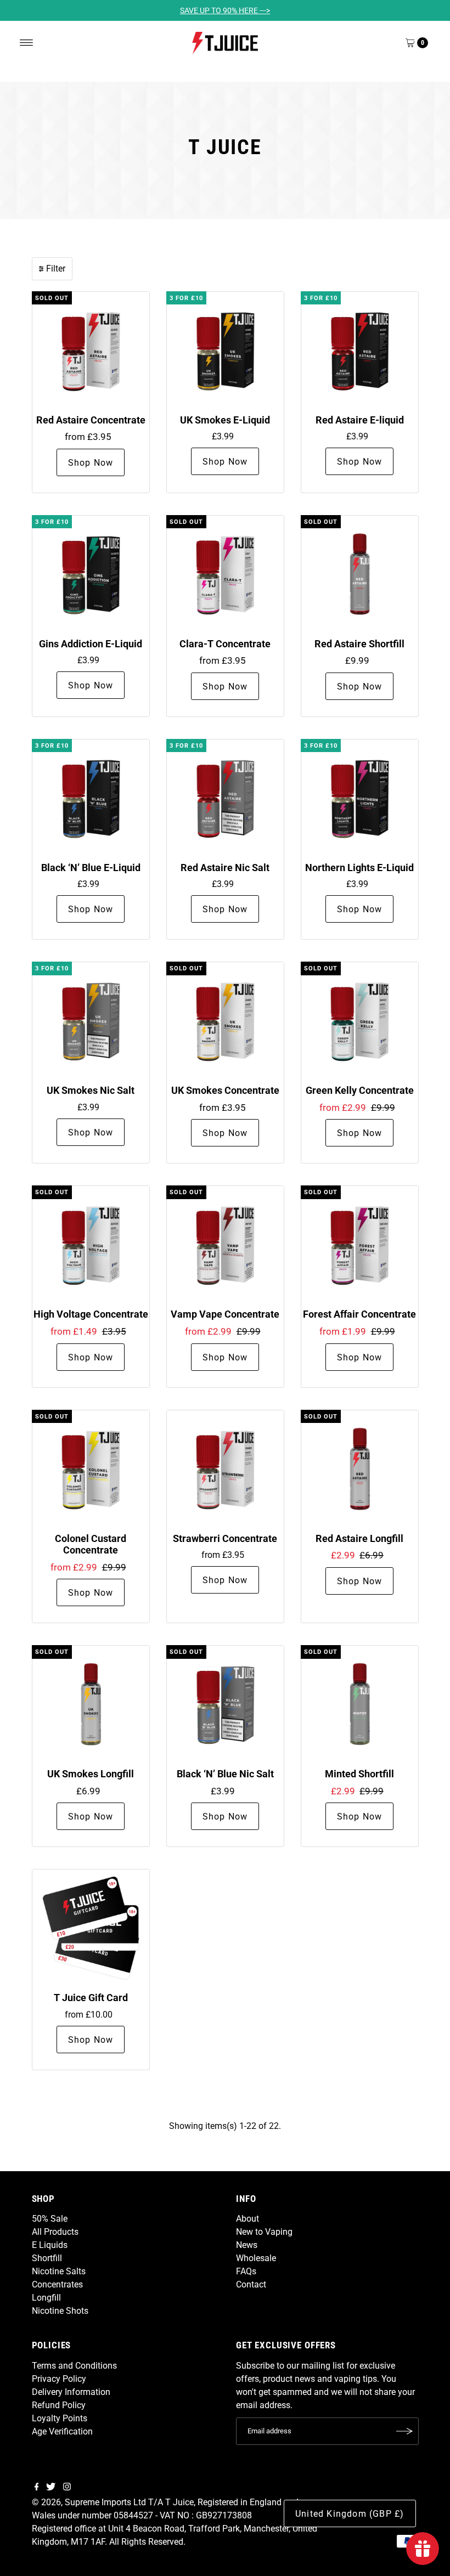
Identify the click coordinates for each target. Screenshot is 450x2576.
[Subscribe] (405, 2431)
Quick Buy (91, 350)
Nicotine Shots (60, 2311)
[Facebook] (37, 2488)
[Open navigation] (27, 43)
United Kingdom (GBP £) (350, 2514)
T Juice (179, 2502)
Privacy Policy (59, 2379)
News (247, 2245)
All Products (55, 2232)
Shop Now (91, 463)
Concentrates (57, 2284)
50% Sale (50, 2219)
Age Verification (62, 2431)
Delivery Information (71, 2392)
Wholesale (256, 2258)
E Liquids (50, 2245)
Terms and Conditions (74, 2366)
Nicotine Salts (59, 2271)
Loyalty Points (60, 2418)
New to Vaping (264, 2232)
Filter (56, 269)
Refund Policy (59, 2405)
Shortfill (47, 2258)
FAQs (246, 2271)
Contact (251, 2284)
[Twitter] (51, 2488)
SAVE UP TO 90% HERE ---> (225, 10)
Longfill (46, 2298)
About (248, 2219)
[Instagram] (67, 2488)
